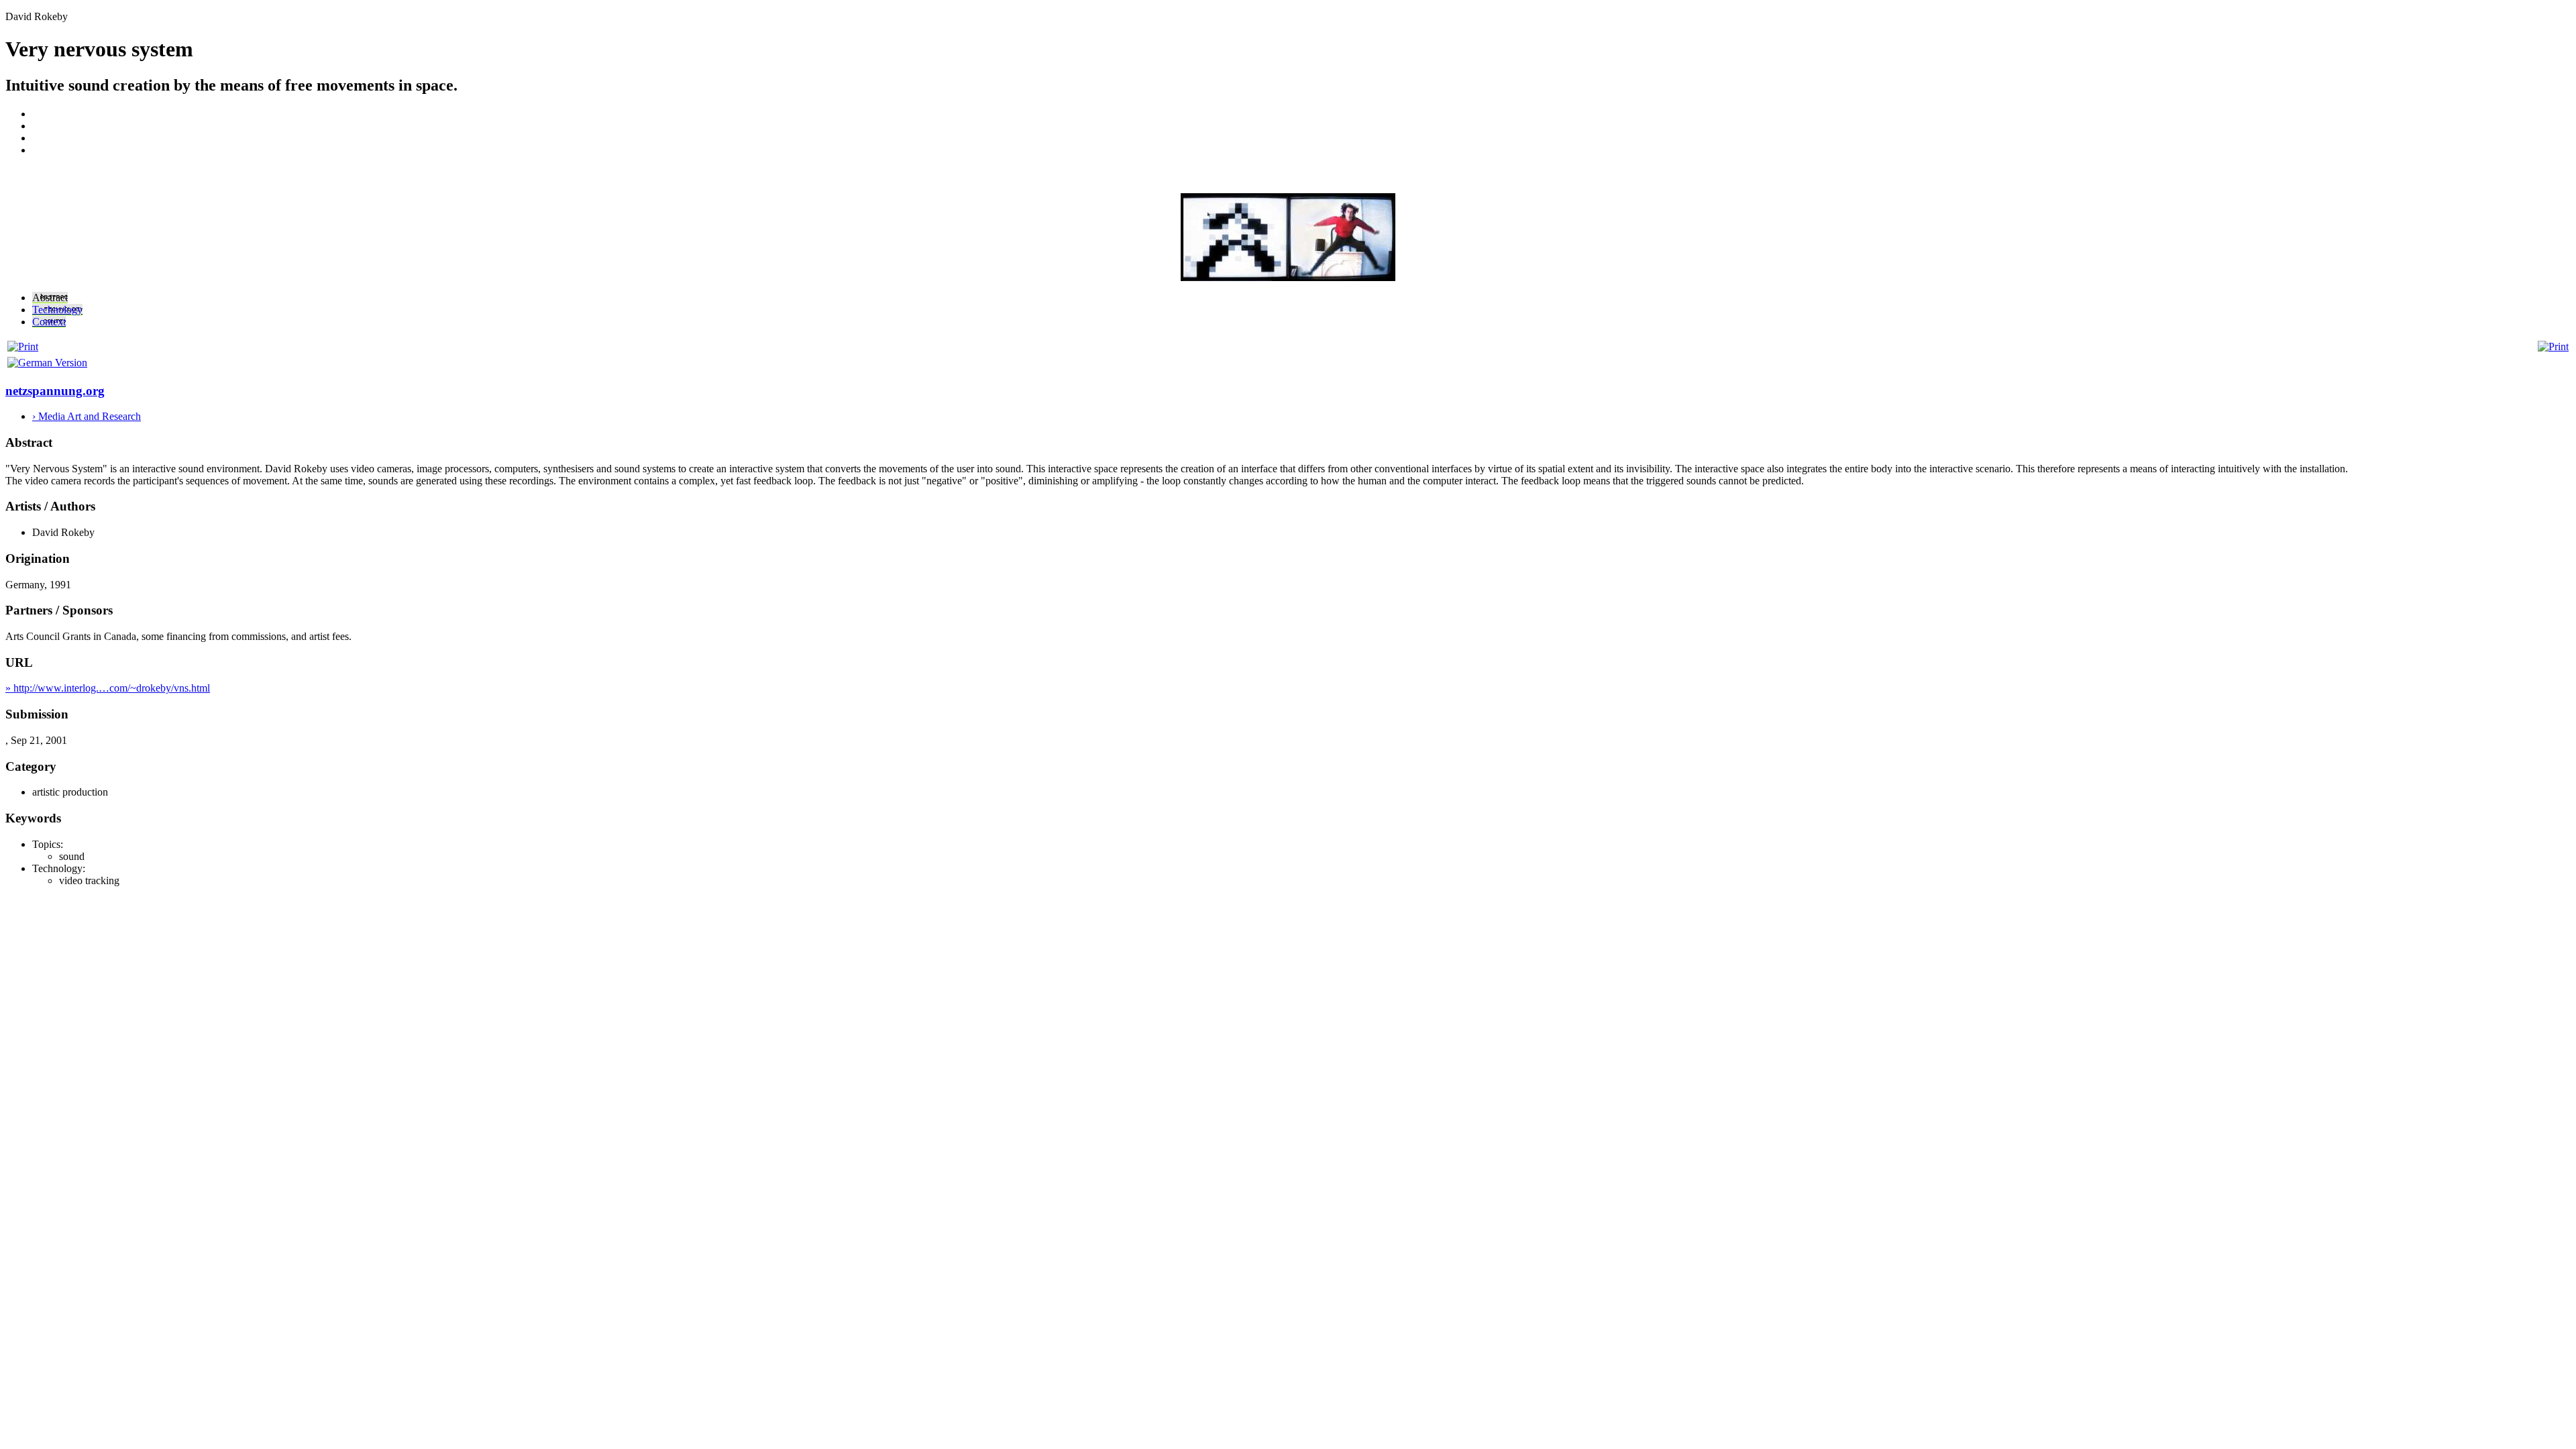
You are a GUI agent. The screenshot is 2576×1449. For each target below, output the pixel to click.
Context (49, 322)
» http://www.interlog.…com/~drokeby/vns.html (108, 688)
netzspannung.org (55, 391)
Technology (57, 310)
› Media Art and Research (87, 416)
